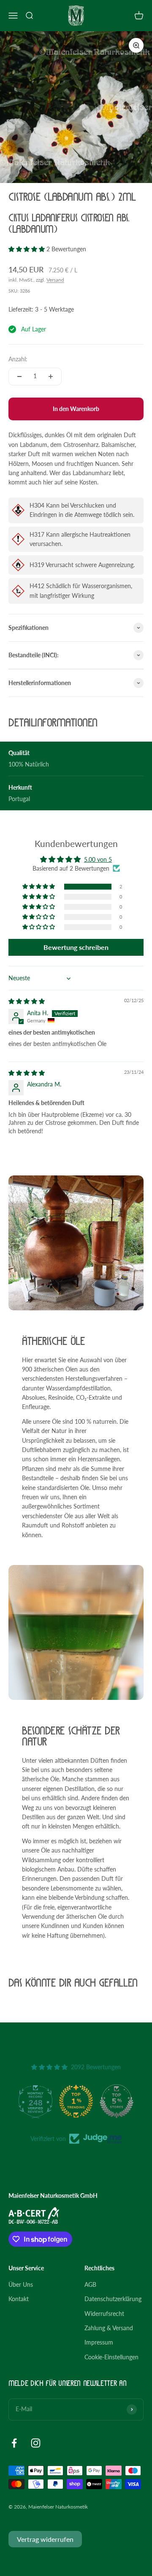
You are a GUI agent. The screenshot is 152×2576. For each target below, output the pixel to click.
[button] (27, 249)
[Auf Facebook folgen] (14, 2443)
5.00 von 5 (98, 859)
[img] (27, 1001)
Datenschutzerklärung (113, 2299)
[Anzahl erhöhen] (51, 376)
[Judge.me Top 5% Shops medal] (117, 2101)
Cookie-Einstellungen (111, 2357)
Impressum (99, 2342)
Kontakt (19, 2299)
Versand (55, 280)
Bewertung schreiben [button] (76, 947)
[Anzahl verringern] (19, 376)
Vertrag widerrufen (45, 2539)
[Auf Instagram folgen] (36, 2443)
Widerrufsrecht (104, 2314)
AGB (90, 2284)
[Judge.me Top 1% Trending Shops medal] (76, 2101)
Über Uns (21, 2284)
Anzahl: (18, 359)
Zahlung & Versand (109, 2328)
